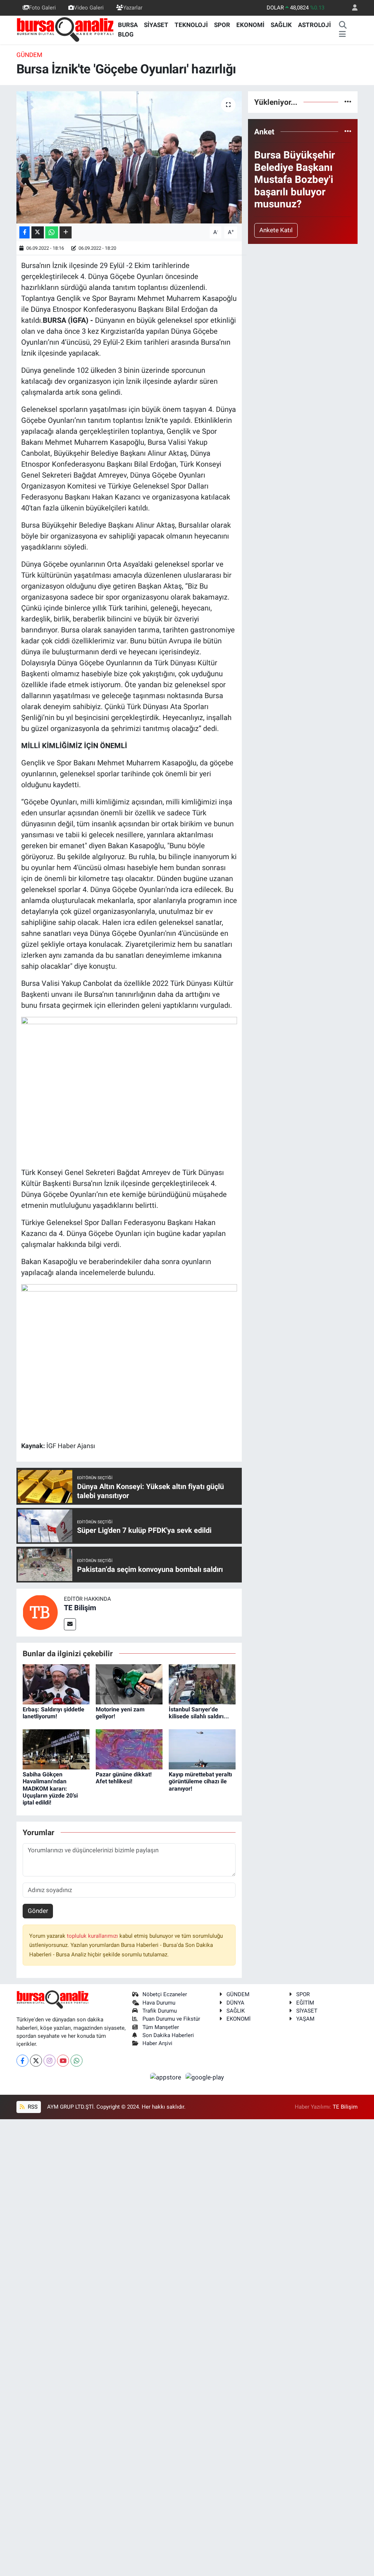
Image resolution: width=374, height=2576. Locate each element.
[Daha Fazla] (66, 232)
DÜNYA (235, 2003)
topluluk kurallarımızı (93, 1936)
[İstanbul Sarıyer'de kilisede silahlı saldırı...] (202, 1684)
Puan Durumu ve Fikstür (171, 2019)
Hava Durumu (159, 2003)
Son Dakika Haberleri (168, 2035)
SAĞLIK (281, 25)
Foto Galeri (42, 8)
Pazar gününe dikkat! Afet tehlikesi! (124, 1778)
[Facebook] (22, 2061)
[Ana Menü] (342, 35)
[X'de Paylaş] (38, 232)
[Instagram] (49, 2061)
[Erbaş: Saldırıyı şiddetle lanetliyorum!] (56, 1684)
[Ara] (343, 25)
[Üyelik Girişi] (352, 8)
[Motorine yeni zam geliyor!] (129, 1684)
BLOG (126, 34)
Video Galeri (89, 8)
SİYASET (156, 25)
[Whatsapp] (77, 2061)
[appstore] (167, 2077)
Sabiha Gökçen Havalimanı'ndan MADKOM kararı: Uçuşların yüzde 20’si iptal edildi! (50, 1788)
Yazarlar (133, 8)
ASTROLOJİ (314, 25)
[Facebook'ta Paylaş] (24, 232)
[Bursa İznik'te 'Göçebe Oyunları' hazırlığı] (129, 157)
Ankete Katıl (276, 230)
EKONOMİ (250, 25)
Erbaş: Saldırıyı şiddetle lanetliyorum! (54, 1713)
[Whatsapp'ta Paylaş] (52, 232)
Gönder (38, 1911)
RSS (32, 2107)
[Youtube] (63, 2061)
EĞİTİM (305, 2003)
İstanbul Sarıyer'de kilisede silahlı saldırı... (199, 1713)
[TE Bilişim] (40, 1612)
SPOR (222, 25)
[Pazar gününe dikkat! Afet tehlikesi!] (129, 1749)
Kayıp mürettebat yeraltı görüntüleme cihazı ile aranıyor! (200, 1781)
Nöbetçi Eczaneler (165, 1994)
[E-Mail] (70, 1624)
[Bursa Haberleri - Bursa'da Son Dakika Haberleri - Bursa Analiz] (66, 29)
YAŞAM (305, 2019)
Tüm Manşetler (161, 2027)
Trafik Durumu (160, 2011)
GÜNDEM (29, 55)
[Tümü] (348, 102)
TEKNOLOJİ (191, 25)
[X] (36, 2061)
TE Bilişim (80, 1608)
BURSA (128, 25)
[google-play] (205, 2077)
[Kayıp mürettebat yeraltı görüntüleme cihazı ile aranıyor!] (202, 1749)
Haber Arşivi (157, 2043)
